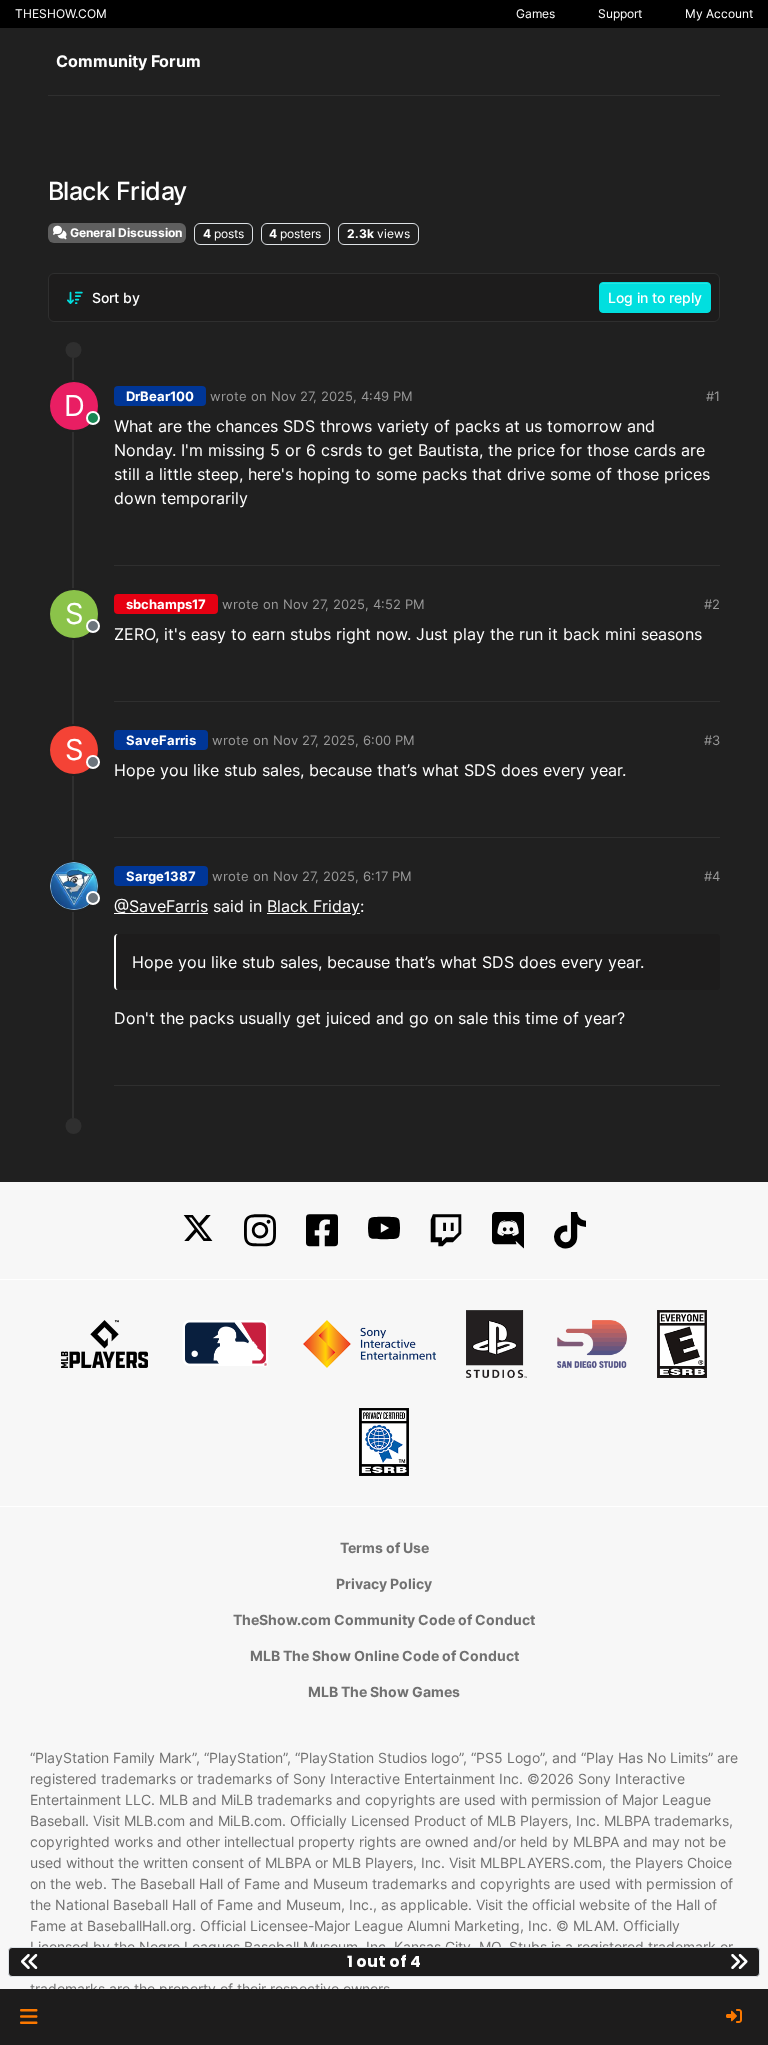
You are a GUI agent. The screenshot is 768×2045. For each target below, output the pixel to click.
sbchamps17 (166, 604)
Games (535, 13)
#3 (712, 740)
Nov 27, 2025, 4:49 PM (342, 396)
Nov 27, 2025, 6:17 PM (342, 876)
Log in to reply (655, 297)
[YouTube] (384, 1230)
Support (620, 13)
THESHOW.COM (61, 13)
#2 (712, 604)
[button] (28, 2017)
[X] (198, 1230)
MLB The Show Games (384, 1691)
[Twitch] (446, 1230)
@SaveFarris (161, 906)
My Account (719, 13)
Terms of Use (384, 1547)
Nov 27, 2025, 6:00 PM (344, 740)
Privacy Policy (384, 1583)
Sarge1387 (161, 876)
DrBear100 (160, 396)
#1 (713, 396)
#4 (712, 876)
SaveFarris (161, 740)
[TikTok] (570, 1230)
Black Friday (313, 906)
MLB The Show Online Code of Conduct (384, 1655)
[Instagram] (260, 1230)
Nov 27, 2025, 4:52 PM (354, 604)
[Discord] (508, 1230)
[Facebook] (322, 1230)
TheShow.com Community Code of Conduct (384, 1619)
